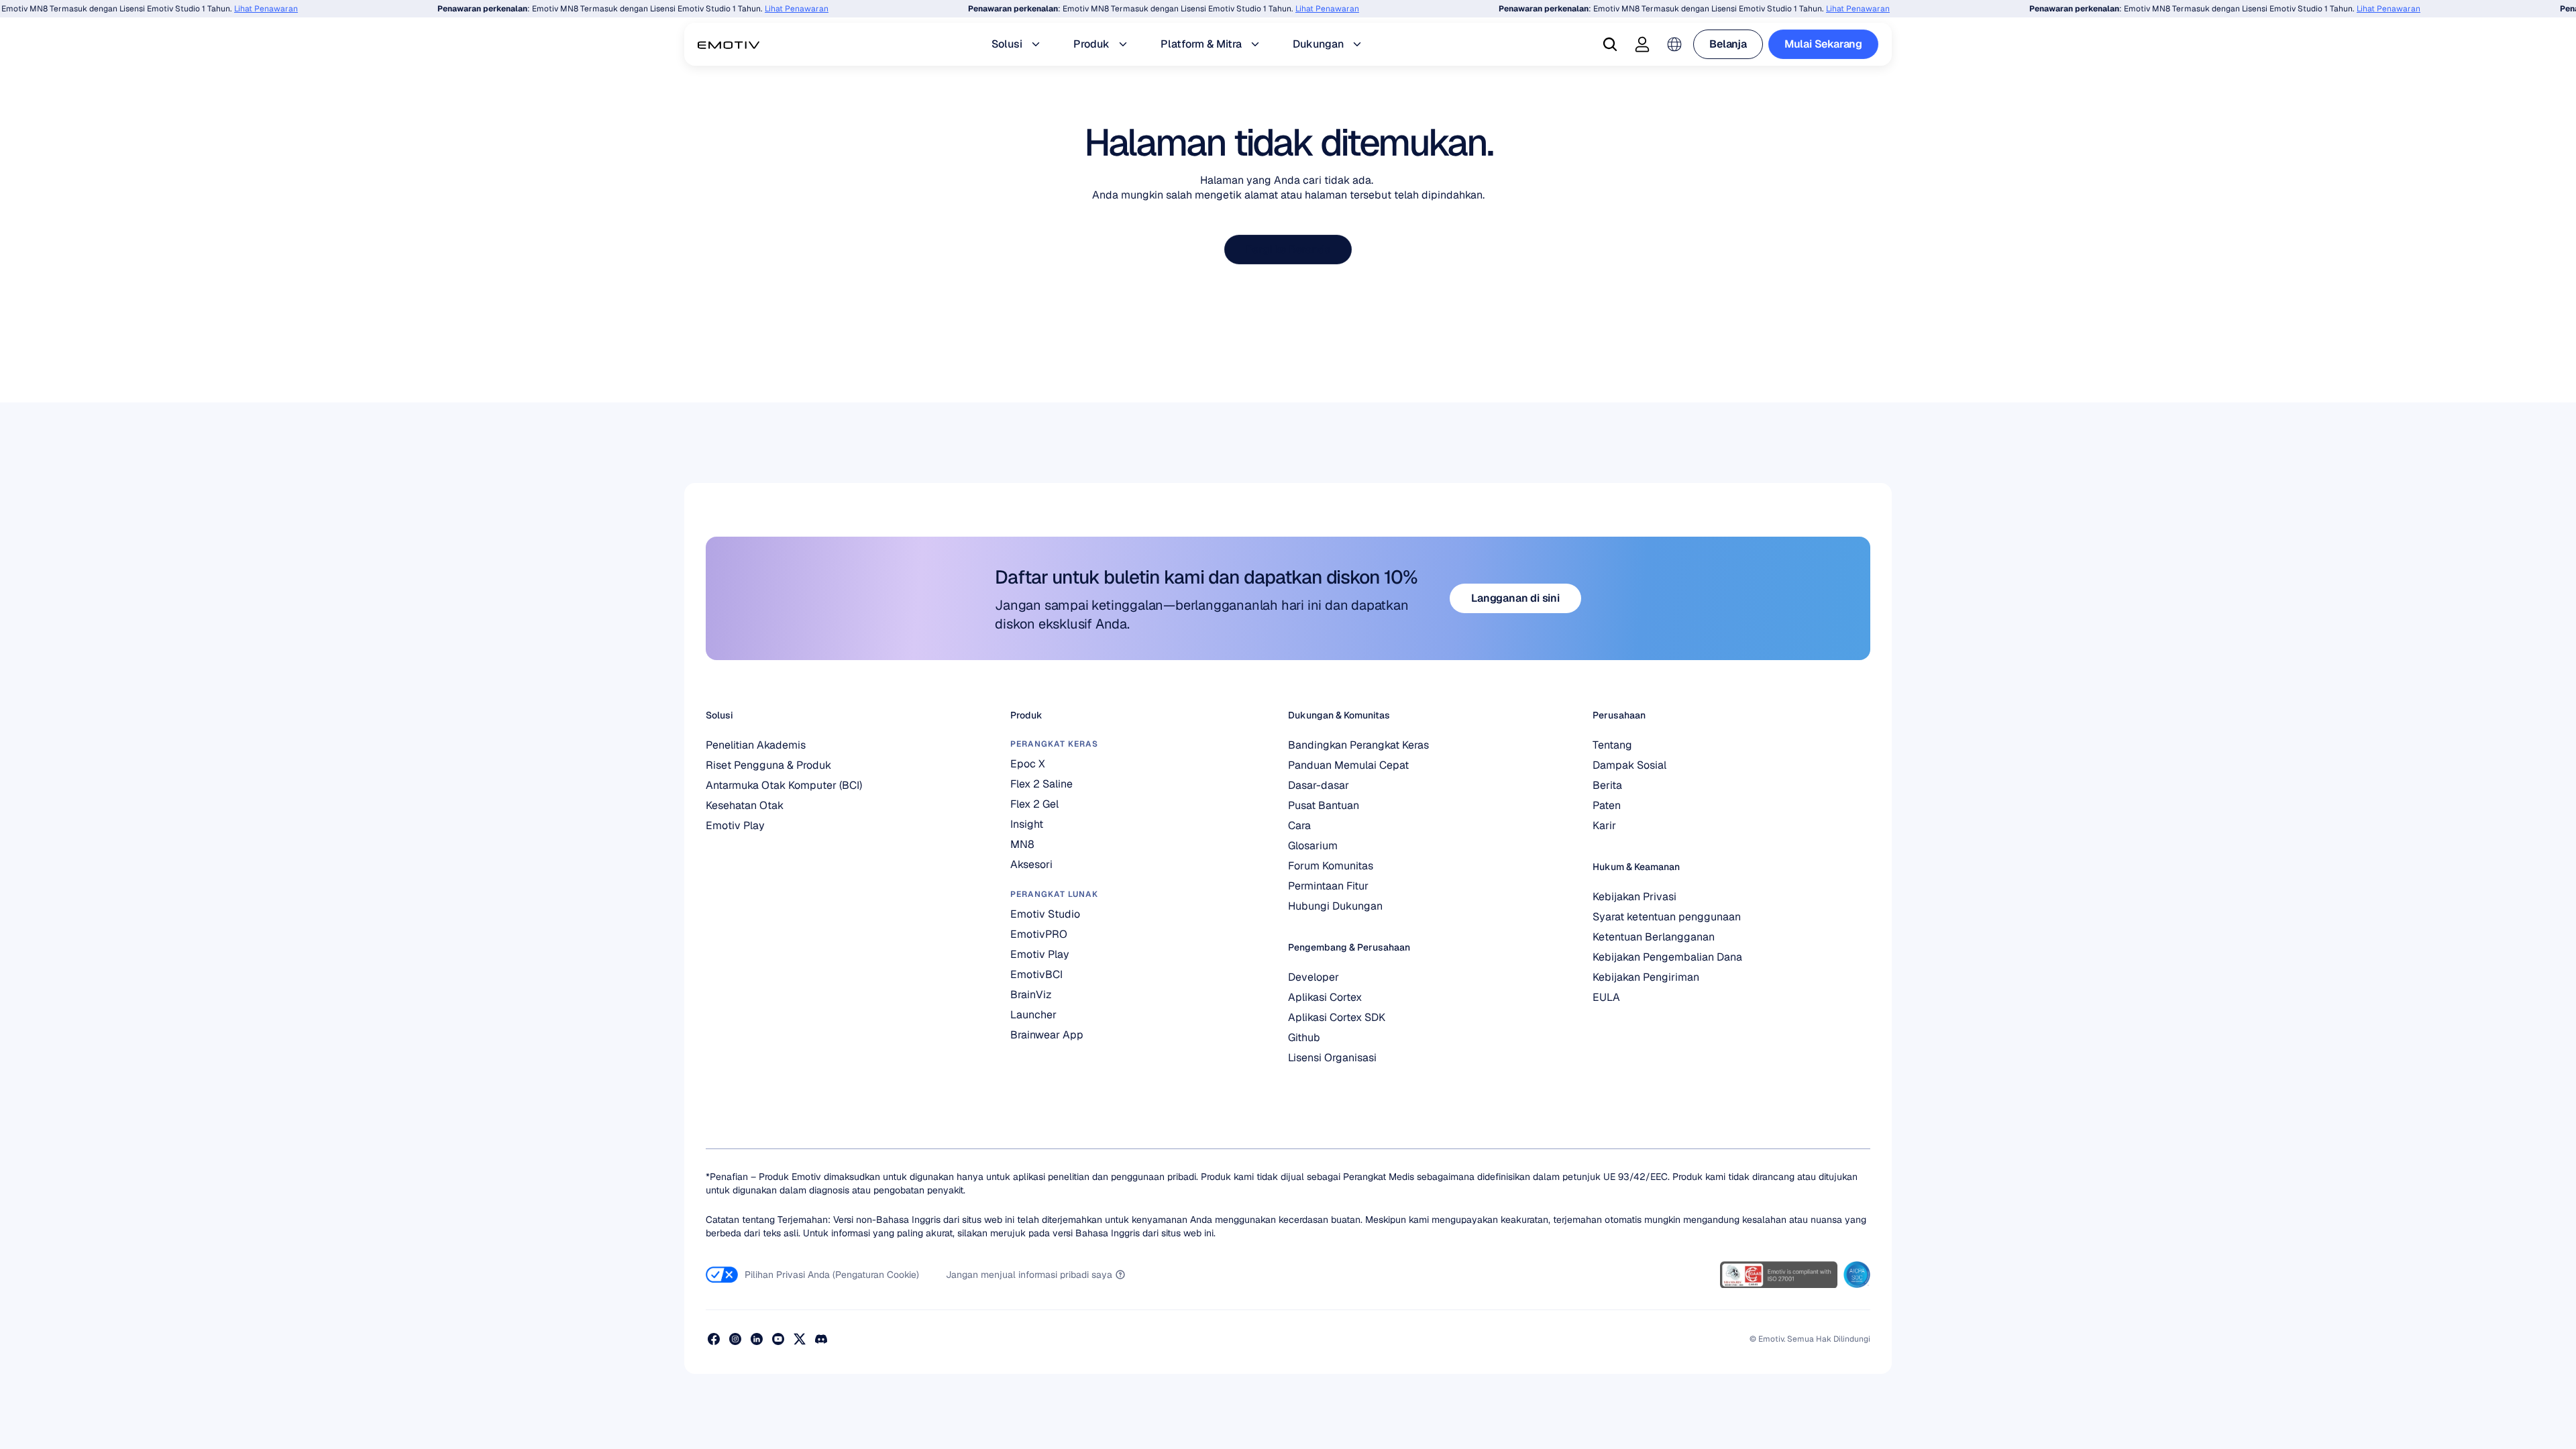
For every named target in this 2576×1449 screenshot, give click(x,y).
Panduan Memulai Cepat (1348, 765)
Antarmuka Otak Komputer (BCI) (784, 785)
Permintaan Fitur (1328, 886)
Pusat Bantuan (1324, 805)
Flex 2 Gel (1034, 804)
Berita (1607, 785)
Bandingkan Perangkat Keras (1358, 745)
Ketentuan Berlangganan (1654, 937)
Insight (1027, 824)
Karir (1604, 825)
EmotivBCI (1036, 974)
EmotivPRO (1039, 934)
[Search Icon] (1610, 44)
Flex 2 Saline (1041, 784)
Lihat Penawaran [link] (243, 9)
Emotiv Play (735, 825)
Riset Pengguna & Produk (768, 765)
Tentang (1612, 745)
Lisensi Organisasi (1332, 1058)
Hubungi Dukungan (1335, 906)
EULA (1606, 997)
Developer (1313, 977)
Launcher (1033, 1015)
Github (1304, 1037)
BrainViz (1031, 995)
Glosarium (1313, 846)
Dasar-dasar (1319, 785)
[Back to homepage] (729, 44)
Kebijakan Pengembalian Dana (1667, 957)
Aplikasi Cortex (1325, 997)
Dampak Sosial (1629, 765)
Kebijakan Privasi (1634, 897)
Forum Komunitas (1331, 866)
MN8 (1022, 844)
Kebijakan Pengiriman (1646, 977)
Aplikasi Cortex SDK (1337, 1017)
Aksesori (1031, 864)
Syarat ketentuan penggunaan (1667, 917)
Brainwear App (1047, 1035)
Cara (1299, 825)
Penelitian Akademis (756, 745)
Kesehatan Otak (745, 805)
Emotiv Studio (1045, 914)
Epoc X (1028, 764)
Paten (1607, 805)
